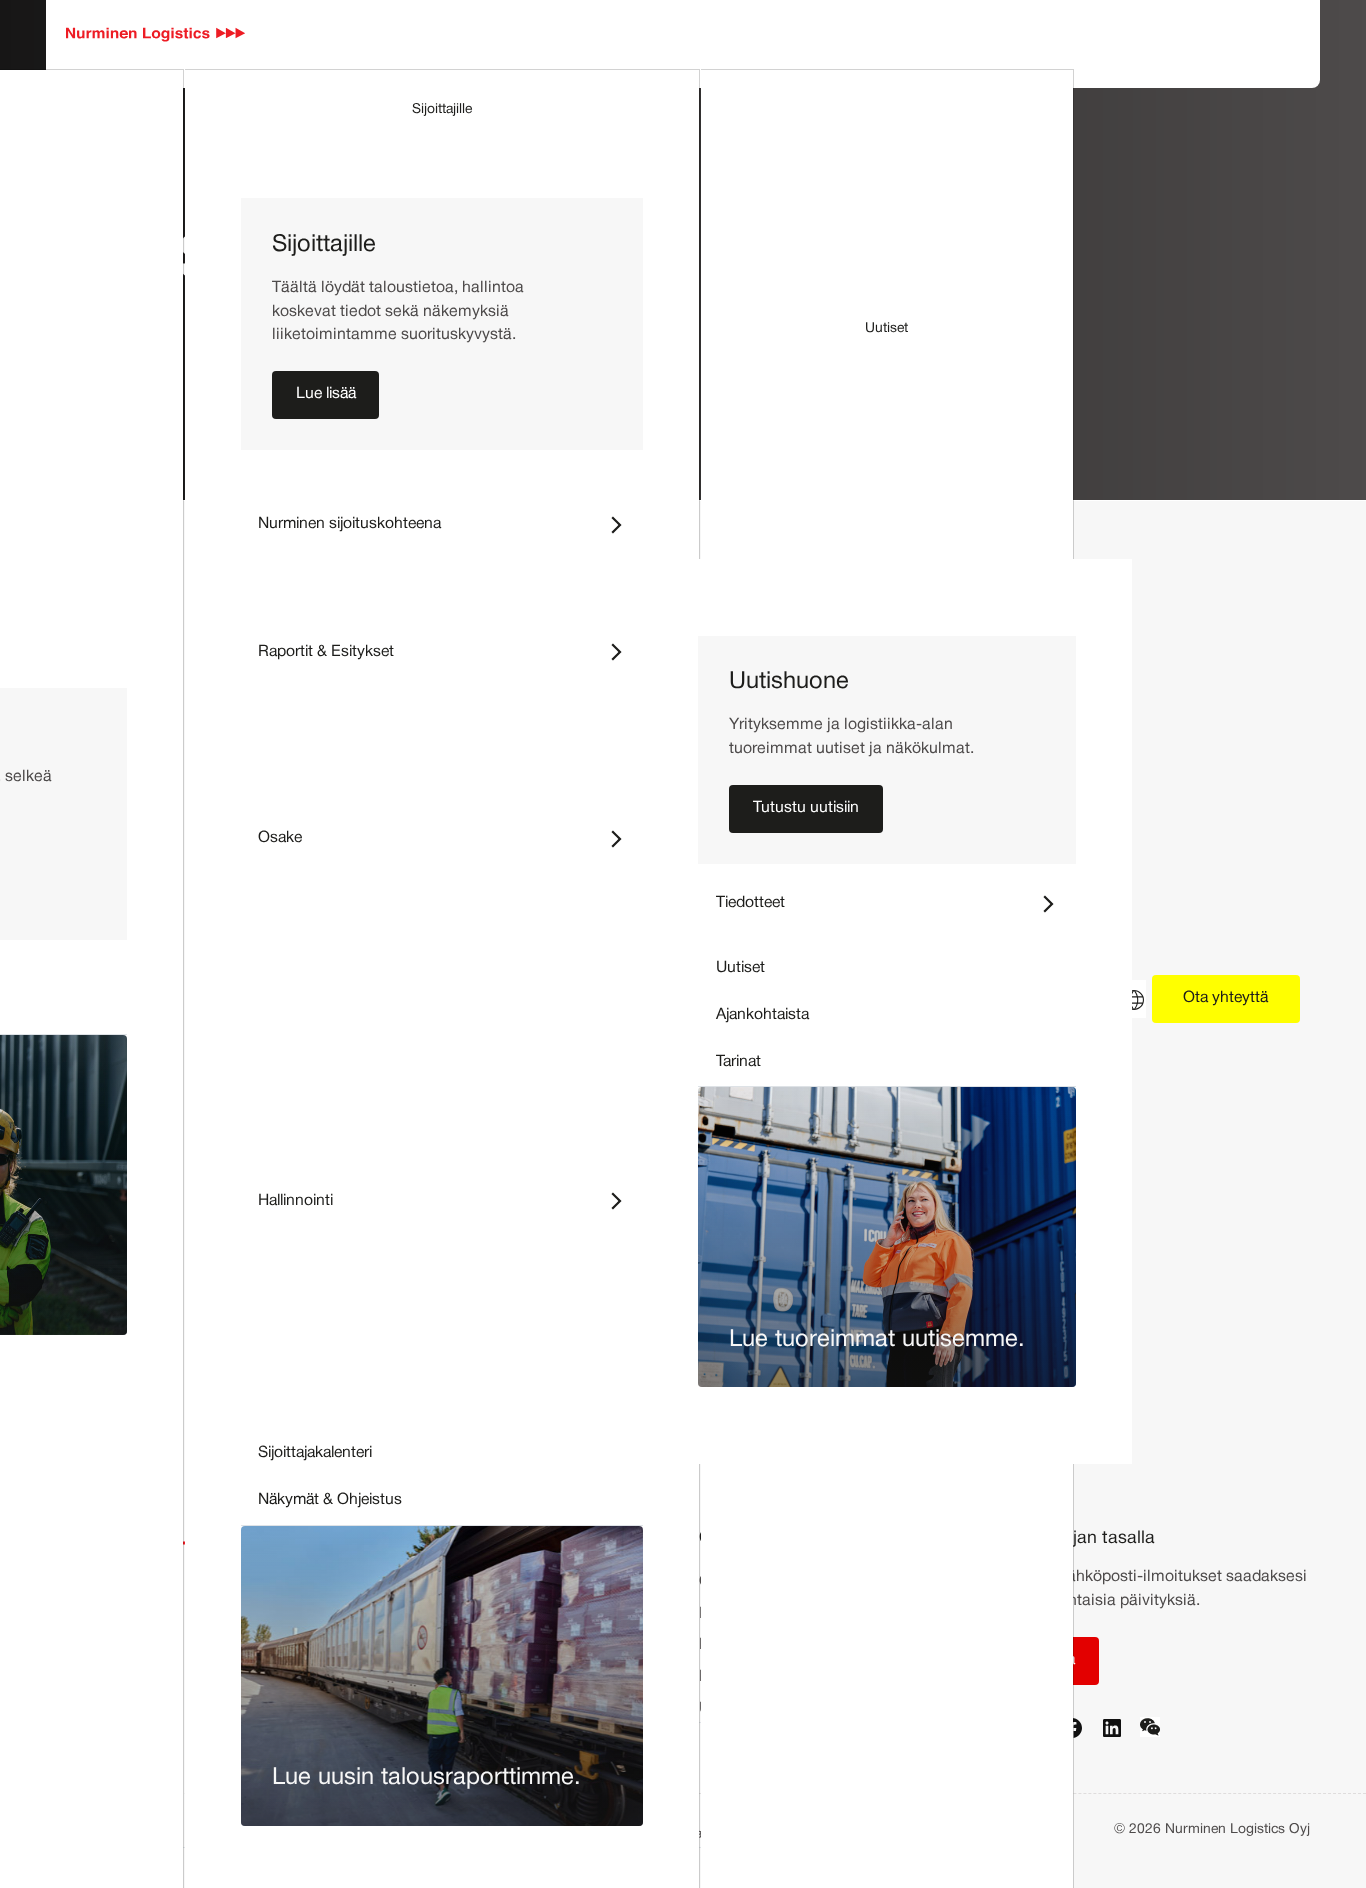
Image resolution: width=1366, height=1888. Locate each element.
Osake (450, 837)
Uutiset (886, 328)
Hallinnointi (450, 1199)
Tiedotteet (896, 902)
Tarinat (738, 1062)
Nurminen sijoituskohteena (450, 523)
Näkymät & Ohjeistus (330, 1500)
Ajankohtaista (762, 1015)
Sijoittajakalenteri (315, 1453)
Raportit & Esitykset (450, 650)
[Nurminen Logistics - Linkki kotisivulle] (156, 35)
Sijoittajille (442, 109)
